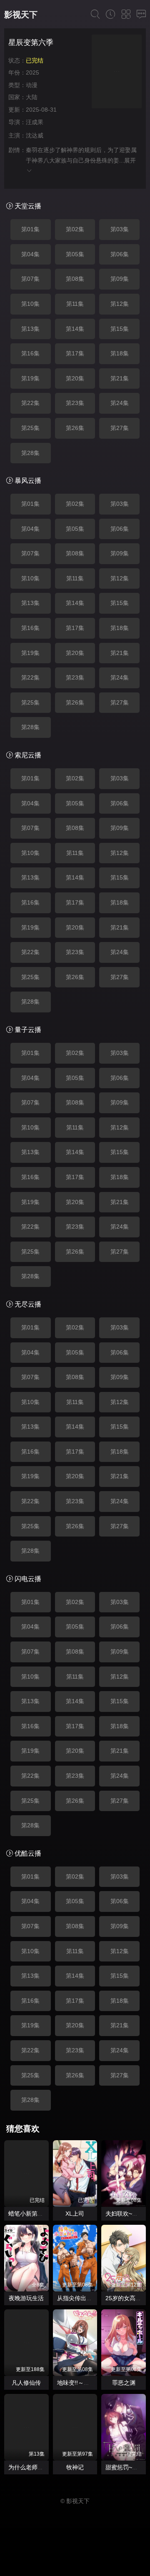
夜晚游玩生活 (26, 2298)
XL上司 (75, 2214)
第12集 (120, 304)
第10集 (30, 304)
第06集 (120, 254)
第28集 (30, 453)
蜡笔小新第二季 (29, 2214)
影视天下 (21, 15)
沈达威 (35, 135)
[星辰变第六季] (117, 73)
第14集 (75, 329)
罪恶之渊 (124, 2383)
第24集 (120, 403)
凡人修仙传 (26, 2383)
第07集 (30, 279)
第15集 (120, 329)
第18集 (120, 353)
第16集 (30, 353)
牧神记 (75, 2467)
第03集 (120, 229)
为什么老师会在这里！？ (40, 2467)
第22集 (30, 403)
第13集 (30, 329)
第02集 (75, 229)
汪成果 (35, 122)
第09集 (120, 279)
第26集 (75, 428)
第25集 (30, 428)
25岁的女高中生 (126, 2298)
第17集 (75, 353)
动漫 (32, 85)
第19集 (30, 378)
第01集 (30, 229)
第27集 (120, 428)
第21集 (120, 378)
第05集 (75, 254)
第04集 (30, 254)
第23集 (75, 403)
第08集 (75, 279)
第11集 (75, 304)
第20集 (75, 378)
